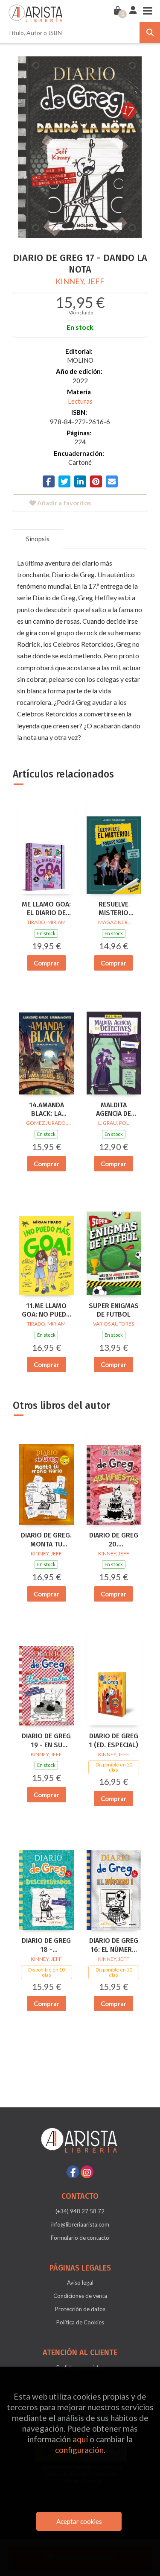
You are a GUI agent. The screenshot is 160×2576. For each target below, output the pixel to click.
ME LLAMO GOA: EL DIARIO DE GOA (46, 909)
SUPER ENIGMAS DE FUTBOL (114, 1310)
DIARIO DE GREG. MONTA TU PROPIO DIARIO (46, 1540)
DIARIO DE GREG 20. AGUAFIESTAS (114, 1540)
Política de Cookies (80, 2322)
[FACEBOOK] (73, 2172)
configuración (79, 2450)
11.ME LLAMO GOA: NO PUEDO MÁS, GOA (47, 1311)
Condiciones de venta (80, 2296)
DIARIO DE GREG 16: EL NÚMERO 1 (114, 1945)
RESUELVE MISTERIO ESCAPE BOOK (113, 909)
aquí (80, 2439)
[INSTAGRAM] (87, 2172)
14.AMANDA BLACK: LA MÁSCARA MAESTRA (47, 1110)
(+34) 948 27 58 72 (80, 2211)
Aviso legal (80, 2283)
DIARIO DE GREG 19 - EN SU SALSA (46, 1741)
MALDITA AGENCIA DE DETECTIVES (113, 1110)
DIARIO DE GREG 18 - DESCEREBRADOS (47, 1945)
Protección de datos (80, 2309)
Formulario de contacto (80, 2238)
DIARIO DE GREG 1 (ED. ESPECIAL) (113, 1740)
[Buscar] (150, 32)
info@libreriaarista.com (80, 2224)
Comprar (47, 963)
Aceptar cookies (79, 2521)
